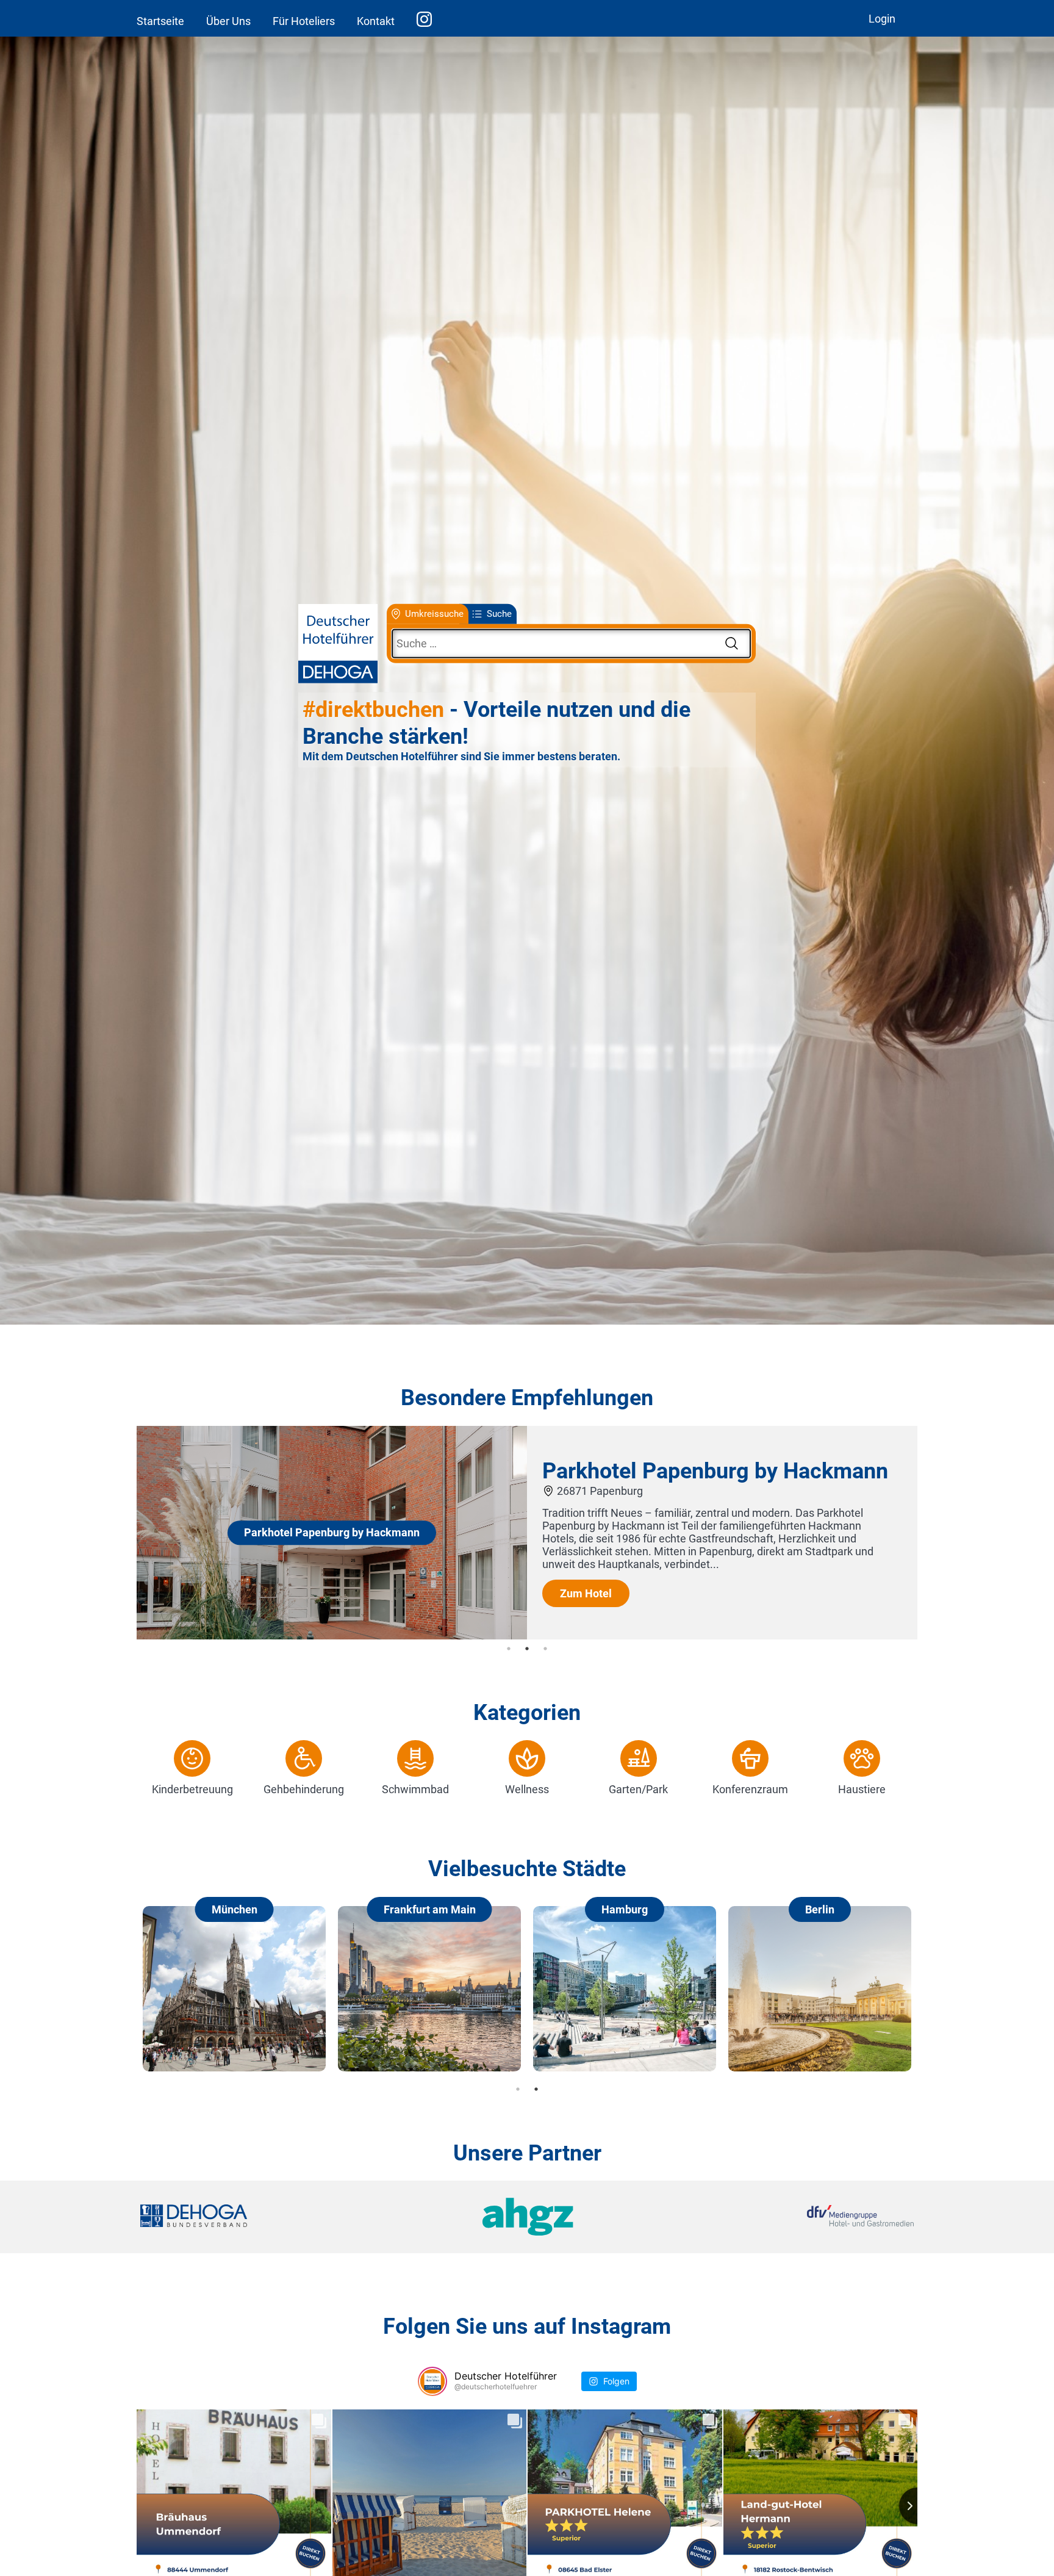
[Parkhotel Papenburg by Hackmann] (332, 1635)
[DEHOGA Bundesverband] (269, 2217)
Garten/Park (638, 1789)
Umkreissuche (434, 614)
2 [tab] (527, 1649)
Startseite (160, 21)
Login (882, 19)
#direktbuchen (373, 710)
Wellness (527, 1789)
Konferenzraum (750, 1789)
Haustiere (862, 1789)
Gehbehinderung (304, 1789)
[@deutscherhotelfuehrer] (432, 2381)
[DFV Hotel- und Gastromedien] (784, 2217)
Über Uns (228, 21)
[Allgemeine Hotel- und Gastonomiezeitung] (527, 2217)
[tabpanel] (527, 1533)
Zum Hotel (586, 1593)
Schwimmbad (415, 1789)
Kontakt (376, 21)
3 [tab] (545, 1649)
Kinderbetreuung (192, 1789)
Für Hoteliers (304, 21)
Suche (499, 614)
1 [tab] (509, 1649)
